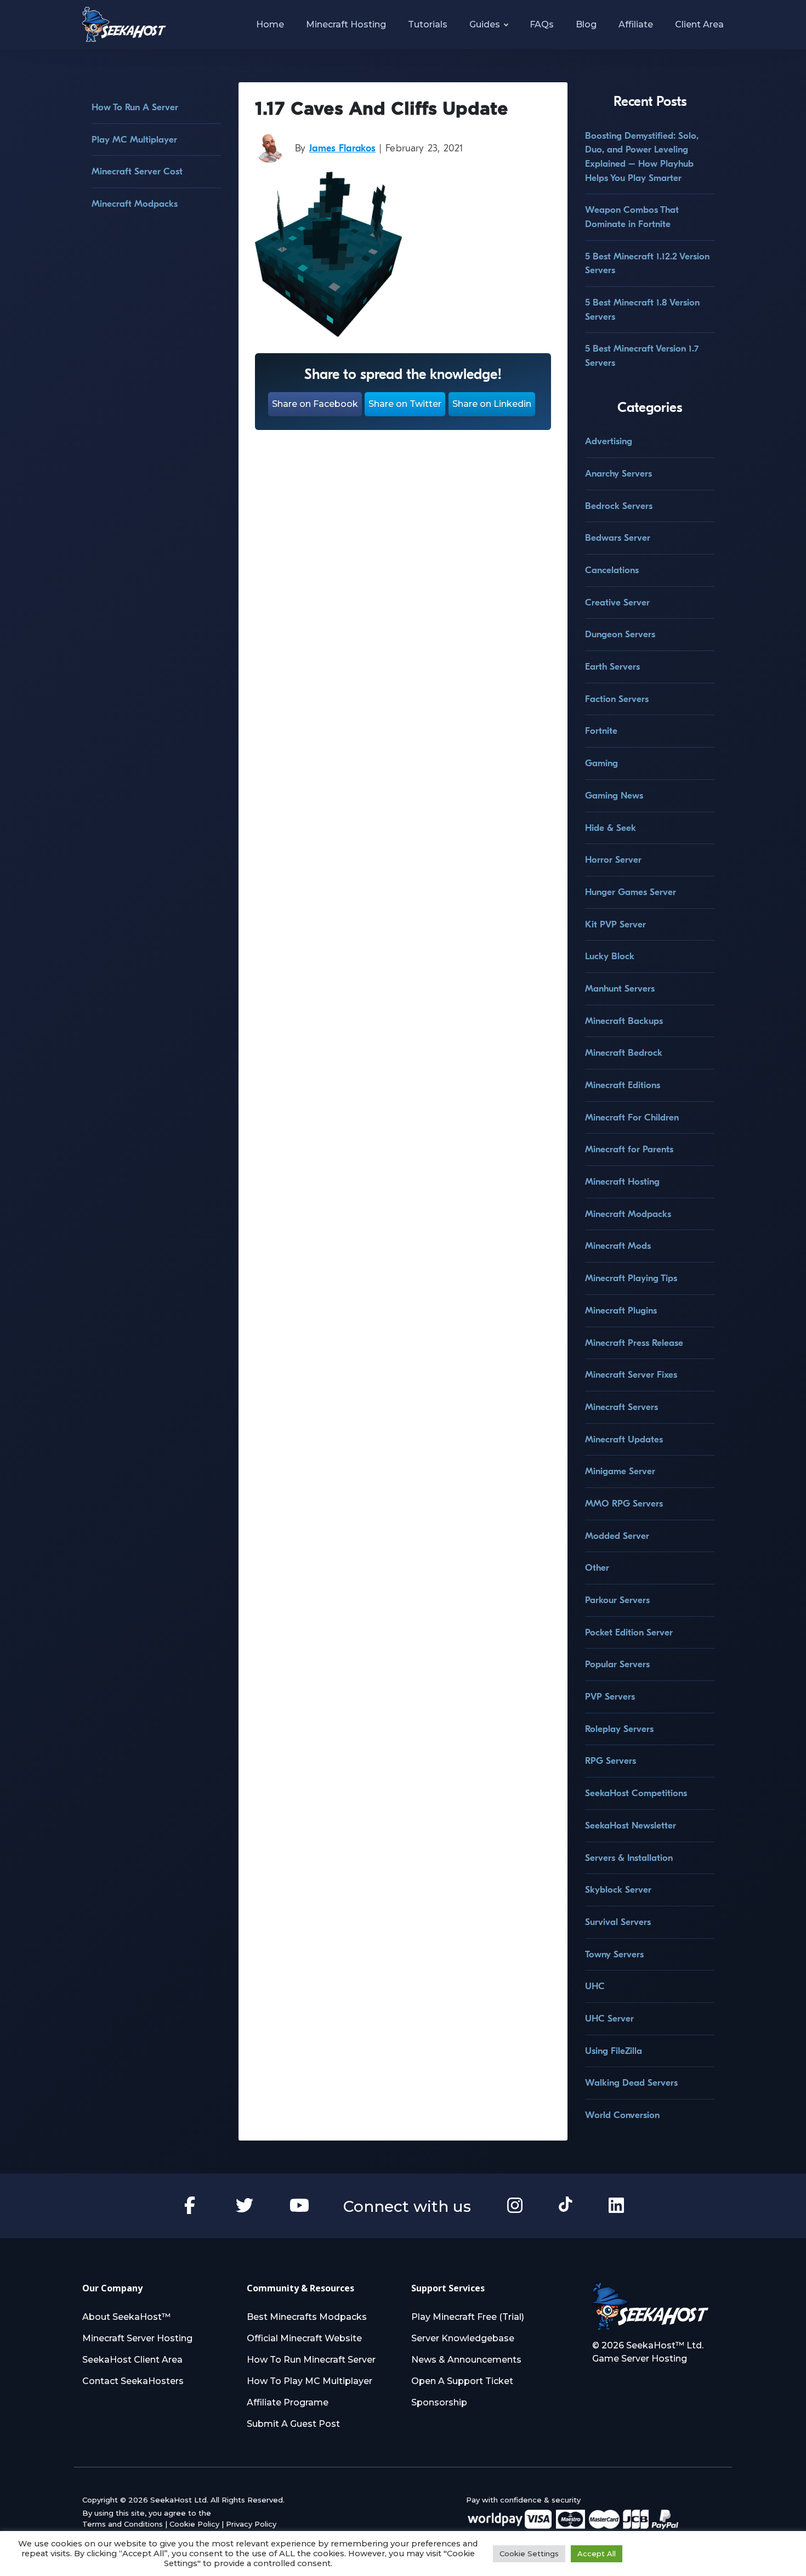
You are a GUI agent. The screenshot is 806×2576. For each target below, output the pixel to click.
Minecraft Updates (624, 1439)
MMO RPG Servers (624, 1504)
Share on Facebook (315, 404)
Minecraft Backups (624, 1021)
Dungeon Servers (620, 634)
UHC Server (609, 2019)
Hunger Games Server (631, 892)
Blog (586, 24)
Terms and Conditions (123, 2524)
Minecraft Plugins (621, 1310)
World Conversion (622, 2115)
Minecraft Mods (618, 1246)
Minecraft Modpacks (135, 204)
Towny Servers (614, 1954)
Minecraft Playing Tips (631, 1278)
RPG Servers (611, 1761)
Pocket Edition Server (629, 1632)
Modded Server (617, 1536)
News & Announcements (466, 2360)
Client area (699, 24)
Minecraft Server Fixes (631, 1375)
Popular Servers (617, 1664)
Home (270, 24)
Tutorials (428, 24)
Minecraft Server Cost (137, 171)
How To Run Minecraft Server (311, 2360)
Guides (485, 24)
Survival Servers (618, 1922)
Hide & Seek (611, 828)
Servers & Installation (629, 1858)
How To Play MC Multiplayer (310, 2381)
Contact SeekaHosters (133, 2381)
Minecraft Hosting (346, 24)
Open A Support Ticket (462, 2381)
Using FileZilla (614, 2051)
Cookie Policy (194, 2524)
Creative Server (617, 602)
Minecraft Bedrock (624, 1053)
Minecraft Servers (621, 1407)
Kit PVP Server (615, 924)
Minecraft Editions (623, 1085)
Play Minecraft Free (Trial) (468, 2317)
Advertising (609, 441)
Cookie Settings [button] (529, 2554)
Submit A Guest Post (293, 2424)
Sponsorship (439, 2402)
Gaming (601, 763)
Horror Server (613, 860)
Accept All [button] (597, 2554)
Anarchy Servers (618, 474)
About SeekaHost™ (126, 2317)
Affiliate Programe (288, 2402)
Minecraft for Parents (629, 1149)
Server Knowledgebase (463, 2338)
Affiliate (636, 24)
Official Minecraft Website (304, 2338)
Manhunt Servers (620, 989)
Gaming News (614, 796)
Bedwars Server (618, 538)
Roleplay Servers (619, 1729)
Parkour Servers (617, 1600)
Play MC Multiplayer (134, 140)
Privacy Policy (251, 2524)
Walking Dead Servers (631, 2083)
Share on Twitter (405, 404)
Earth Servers (612, 667)
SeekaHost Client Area (132, 2360)
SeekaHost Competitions (636, 1793)
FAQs (542, 24)
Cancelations (612, 570)
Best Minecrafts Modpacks (307, 2317)
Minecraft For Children (632, 1117)
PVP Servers (610, 1697)
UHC (595, 1986)
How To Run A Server (135, 107)
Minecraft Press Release (634, 1343)
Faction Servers (617, 699)
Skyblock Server (618, 1890)
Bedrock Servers (619, 506)
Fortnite (601, 731)
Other (597, 1568)
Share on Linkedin (492, 404)
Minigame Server (620, 1471)
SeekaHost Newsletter (631, 1825)
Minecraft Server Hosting (137, 2338)
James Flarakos (342, 148)
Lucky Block (610, 956)
